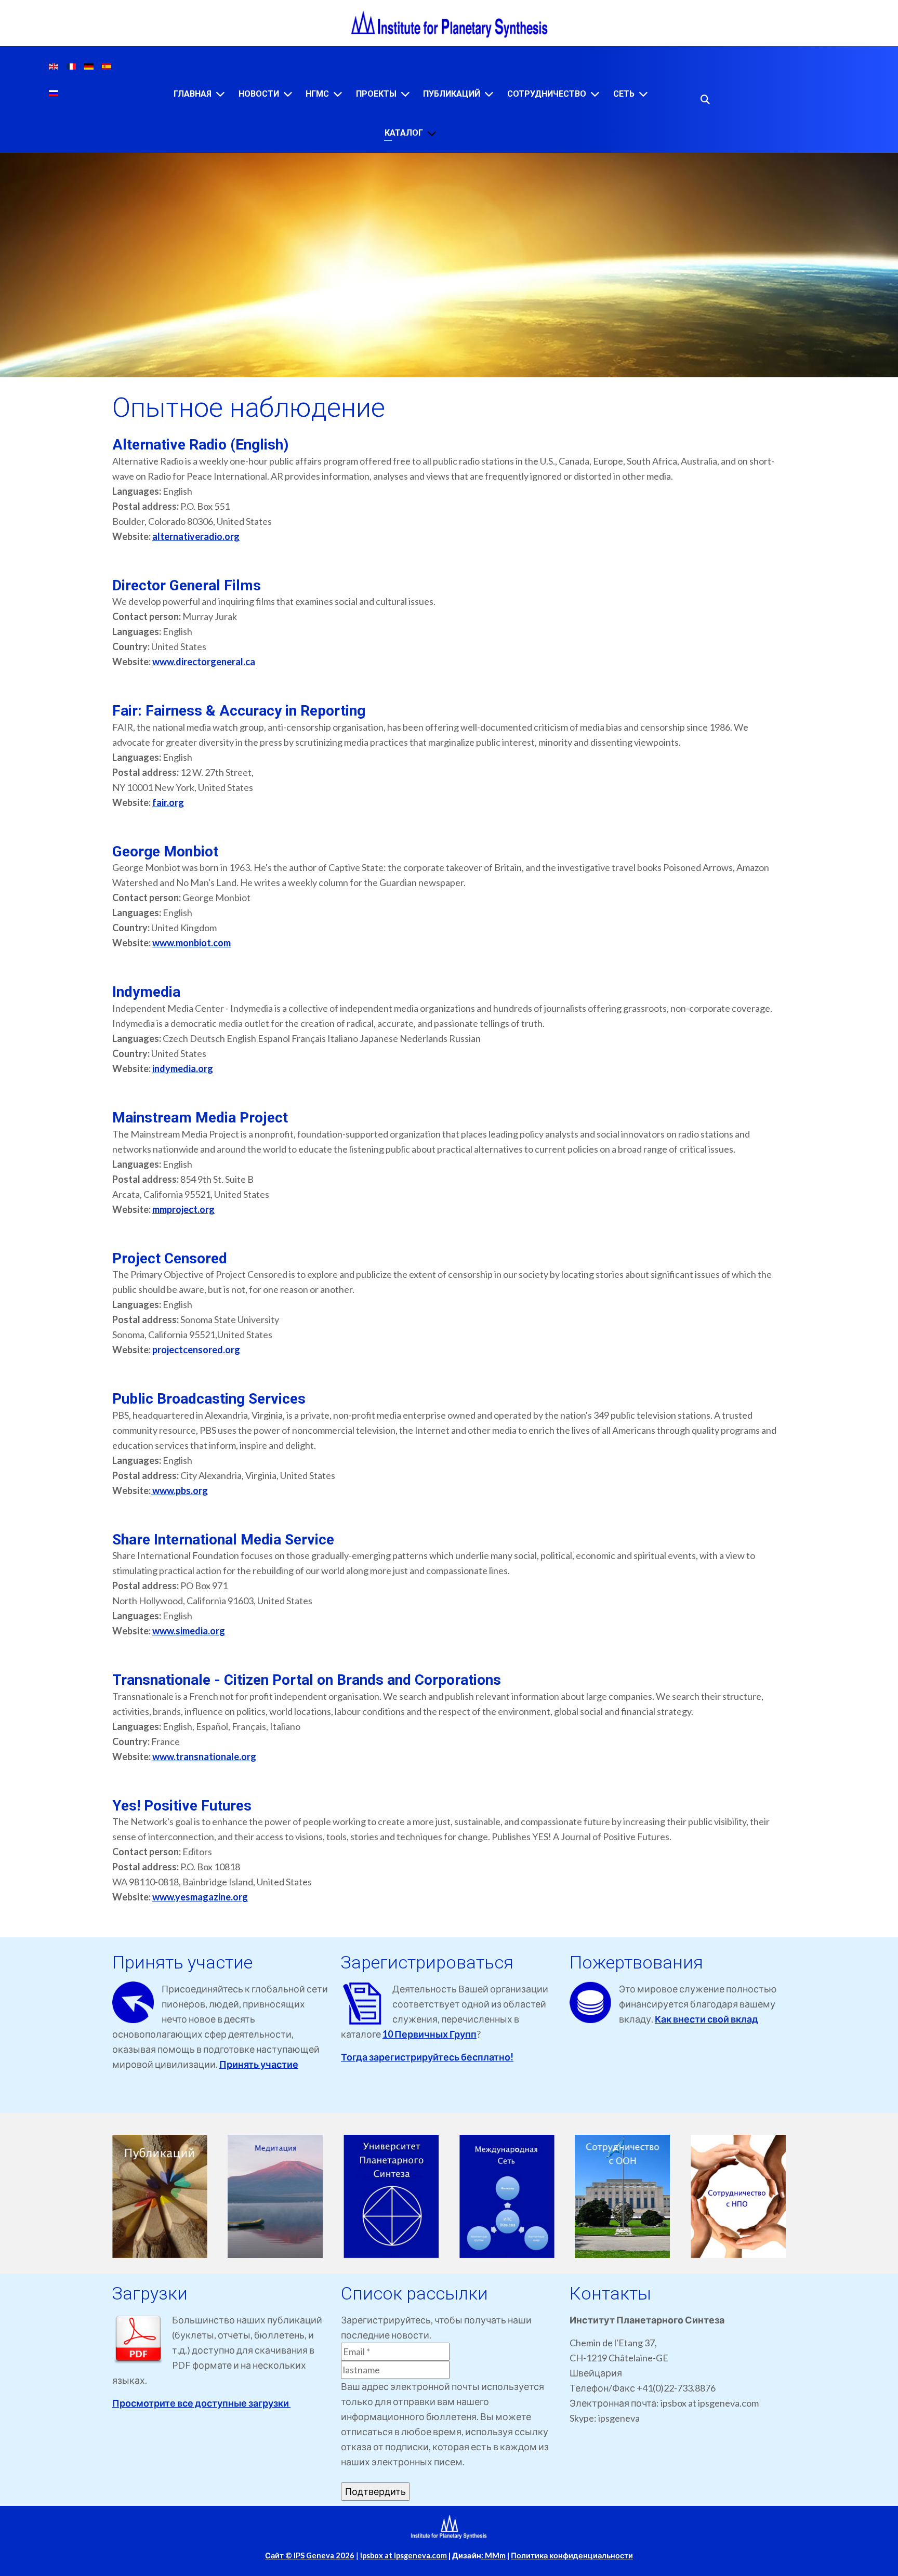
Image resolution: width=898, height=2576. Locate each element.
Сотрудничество (547, 94)
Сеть (624, 94)
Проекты (376, 94)
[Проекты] (405, 94)
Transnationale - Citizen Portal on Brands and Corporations (307, 1680)
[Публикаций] (489, 94)
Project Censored (170, 1258)
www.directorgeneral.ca (204, 662)
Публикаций (452, 94)
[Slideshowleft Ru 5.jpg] (623, 2196)
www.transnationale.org (204, 1756)
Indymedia (146, 992)
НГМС (317, 94)
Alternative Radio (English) (200, 445)
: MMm (493, 2555)
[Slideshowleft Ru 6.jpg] (738, 2196)
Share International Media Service (223, 1540)
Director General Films (187, 585)
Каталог (404, 133)
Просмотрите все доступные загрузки (201, 2403)
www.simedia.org (189, 1631)
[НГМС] (338, 94)
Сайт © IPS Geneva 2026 (310, 2555)
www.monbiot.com (192, 943)
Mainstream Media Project (200, 1118)
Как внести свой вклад (706, 2019)
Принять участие (259, 2064)
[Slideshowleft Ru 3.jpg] (391, 2196)
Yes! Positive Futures (182, 1806)
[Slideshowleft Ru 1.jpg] (160, 2196)
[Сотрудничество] (595, 94)
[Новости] (288, 94)
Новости (259, 94)
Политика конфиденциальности (572, 2555)
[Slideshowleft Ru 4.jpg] (507, 2196)
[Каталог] (432, 133)
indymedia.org (183, 1068)
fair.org (168, 802)
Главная (193, 94)
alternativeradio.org (196, 536)
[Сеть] (643, 94)
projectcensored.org (196, 1350)
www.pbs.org (179, 1490)
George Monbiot (165, 851)
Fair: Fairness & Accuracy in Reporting (239, 711)
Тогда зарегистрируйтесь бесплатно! (427, 2057)
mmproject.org (183, 1209)
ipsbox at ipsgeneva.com (404, 2555)
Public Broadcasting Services (209, 1399)
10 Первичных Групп (430, 2034)
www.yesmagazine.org (200, 1897)
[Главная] (220, 94)
